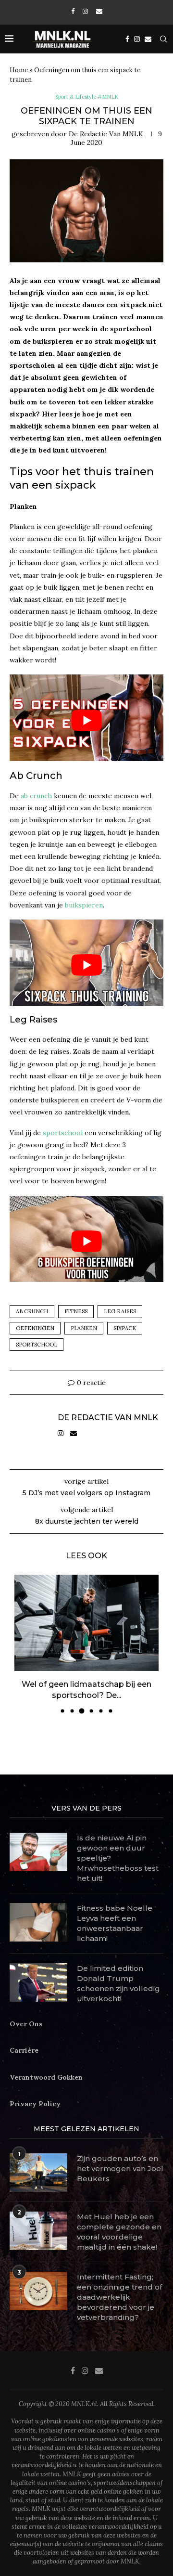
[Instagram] (85, 11)
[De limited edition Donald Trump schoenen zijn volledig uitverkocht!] (38, 1982)
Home (19, 70)
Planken (84, 1328)
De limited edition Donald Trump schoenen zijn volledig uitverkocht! (118, 1983)
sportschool (63, 1133)
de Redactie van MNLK (106, 134)
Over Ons (26, 2024)
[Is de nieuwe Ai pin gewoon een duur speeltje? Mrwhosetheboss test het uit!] (38, 1852)
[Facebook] (73, 11)
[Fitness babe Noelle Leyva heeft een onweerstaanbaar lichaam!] (38, 1922)
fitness (76, 1311)
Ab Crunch (32, 1311)
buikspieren (84, 905)
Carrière (24, 2050)
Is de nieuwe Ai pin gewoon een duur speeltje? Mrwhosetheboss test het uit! (118, 1858)
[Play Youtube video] (86, 720)
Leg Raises (120, 1311)
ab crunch (36, 796)
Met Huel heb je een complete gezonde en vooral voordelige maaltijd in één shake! (119, 2232)
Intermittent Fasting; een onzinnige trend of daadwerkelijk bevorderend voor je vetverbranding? (119, 2297)
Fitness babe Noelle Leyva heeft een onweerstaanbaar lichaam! (115, 1923)
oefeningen (35, 1328)
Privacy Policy (35, 2104)
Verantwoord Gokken (46, 2077)
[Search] (163, 39)
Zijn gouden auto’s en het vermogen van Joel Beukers (120, 2168)
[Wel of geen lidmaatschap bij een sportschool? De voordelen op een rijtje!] (86, 1623)
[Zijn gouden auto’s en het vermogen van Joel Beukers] (38, 2173)
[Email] (99, 11)
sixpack (125, 1328)
